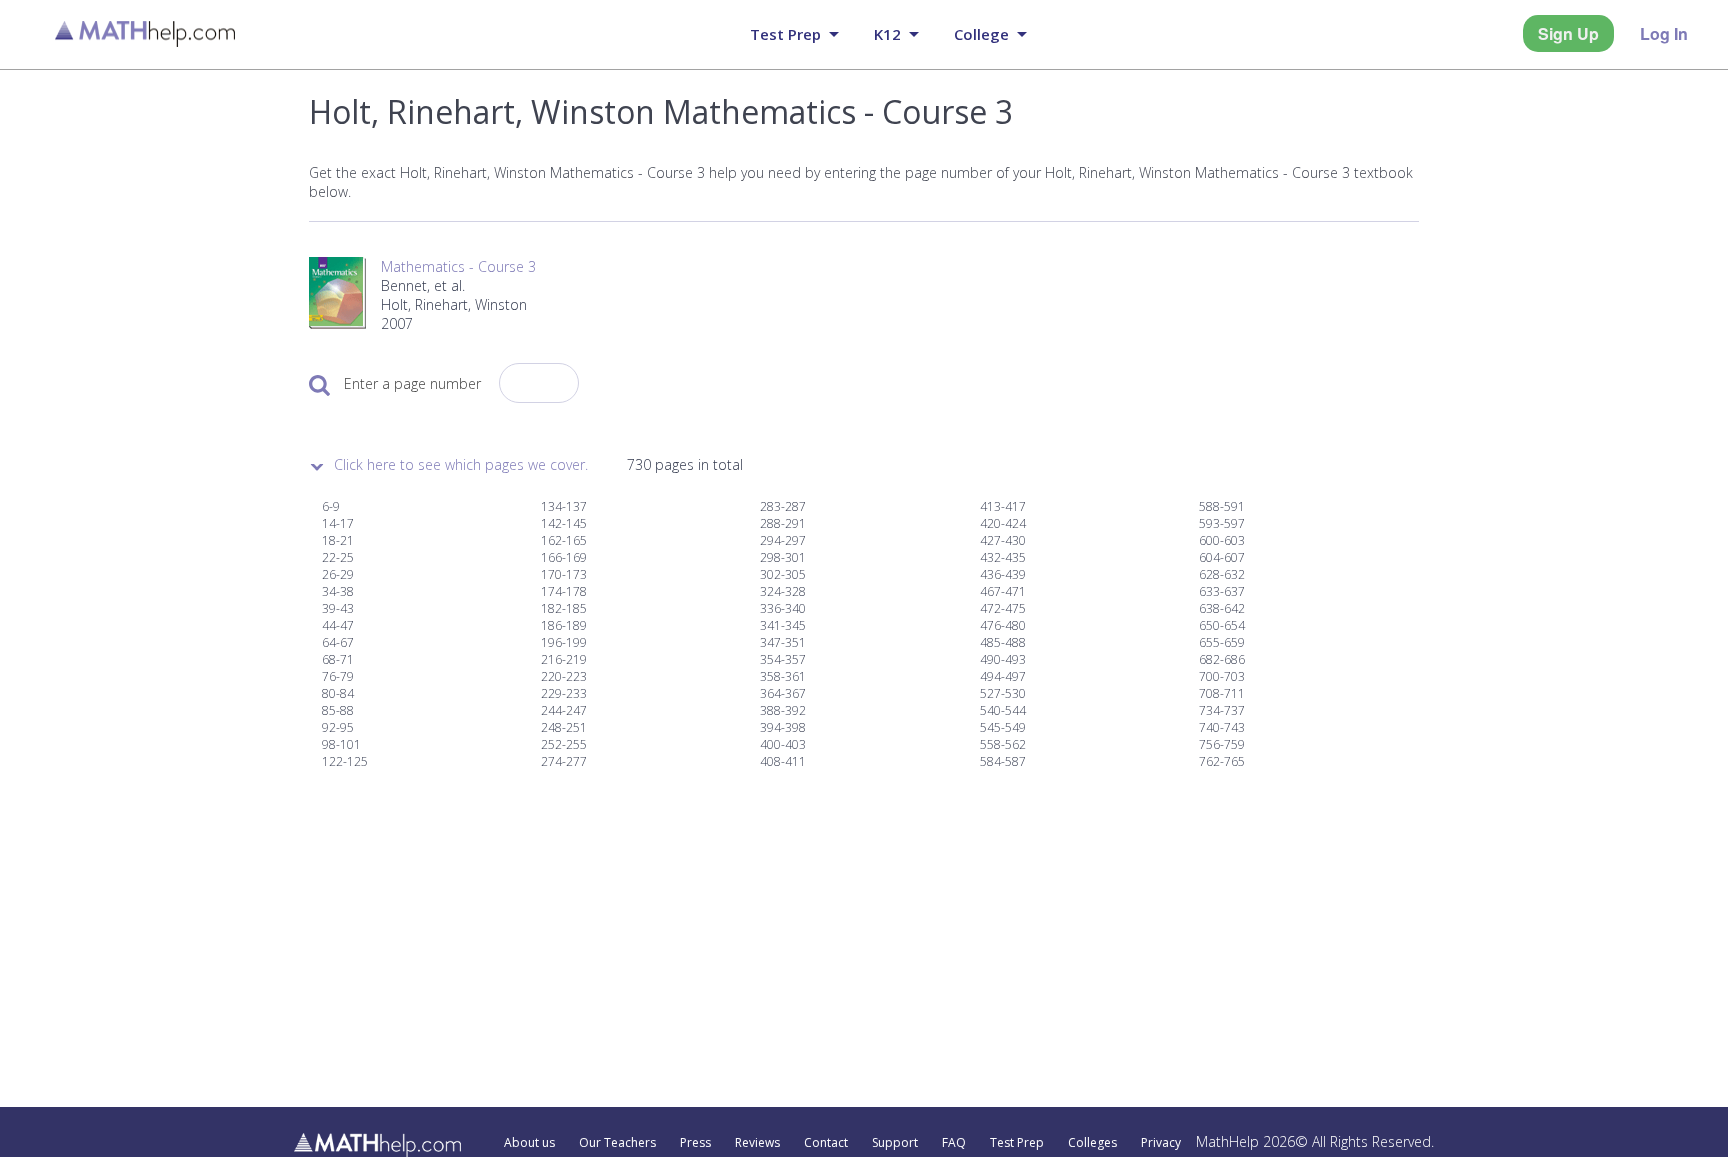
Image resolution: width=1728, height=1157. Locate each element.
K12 (887, 34)
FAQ (954, 1143)
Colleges (1092, 1143)
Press (695, 1143)
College (981, 34)
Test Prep (1017, 1143)
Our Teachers (617, 1143)
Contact (826, 1143)
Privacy (1161, 1143)
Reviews (757, 1143)
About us (529, 1143)
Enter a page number (412, 383)
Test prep (785, 34)
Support (895, 1143)
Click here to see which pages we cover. (461, 464)
